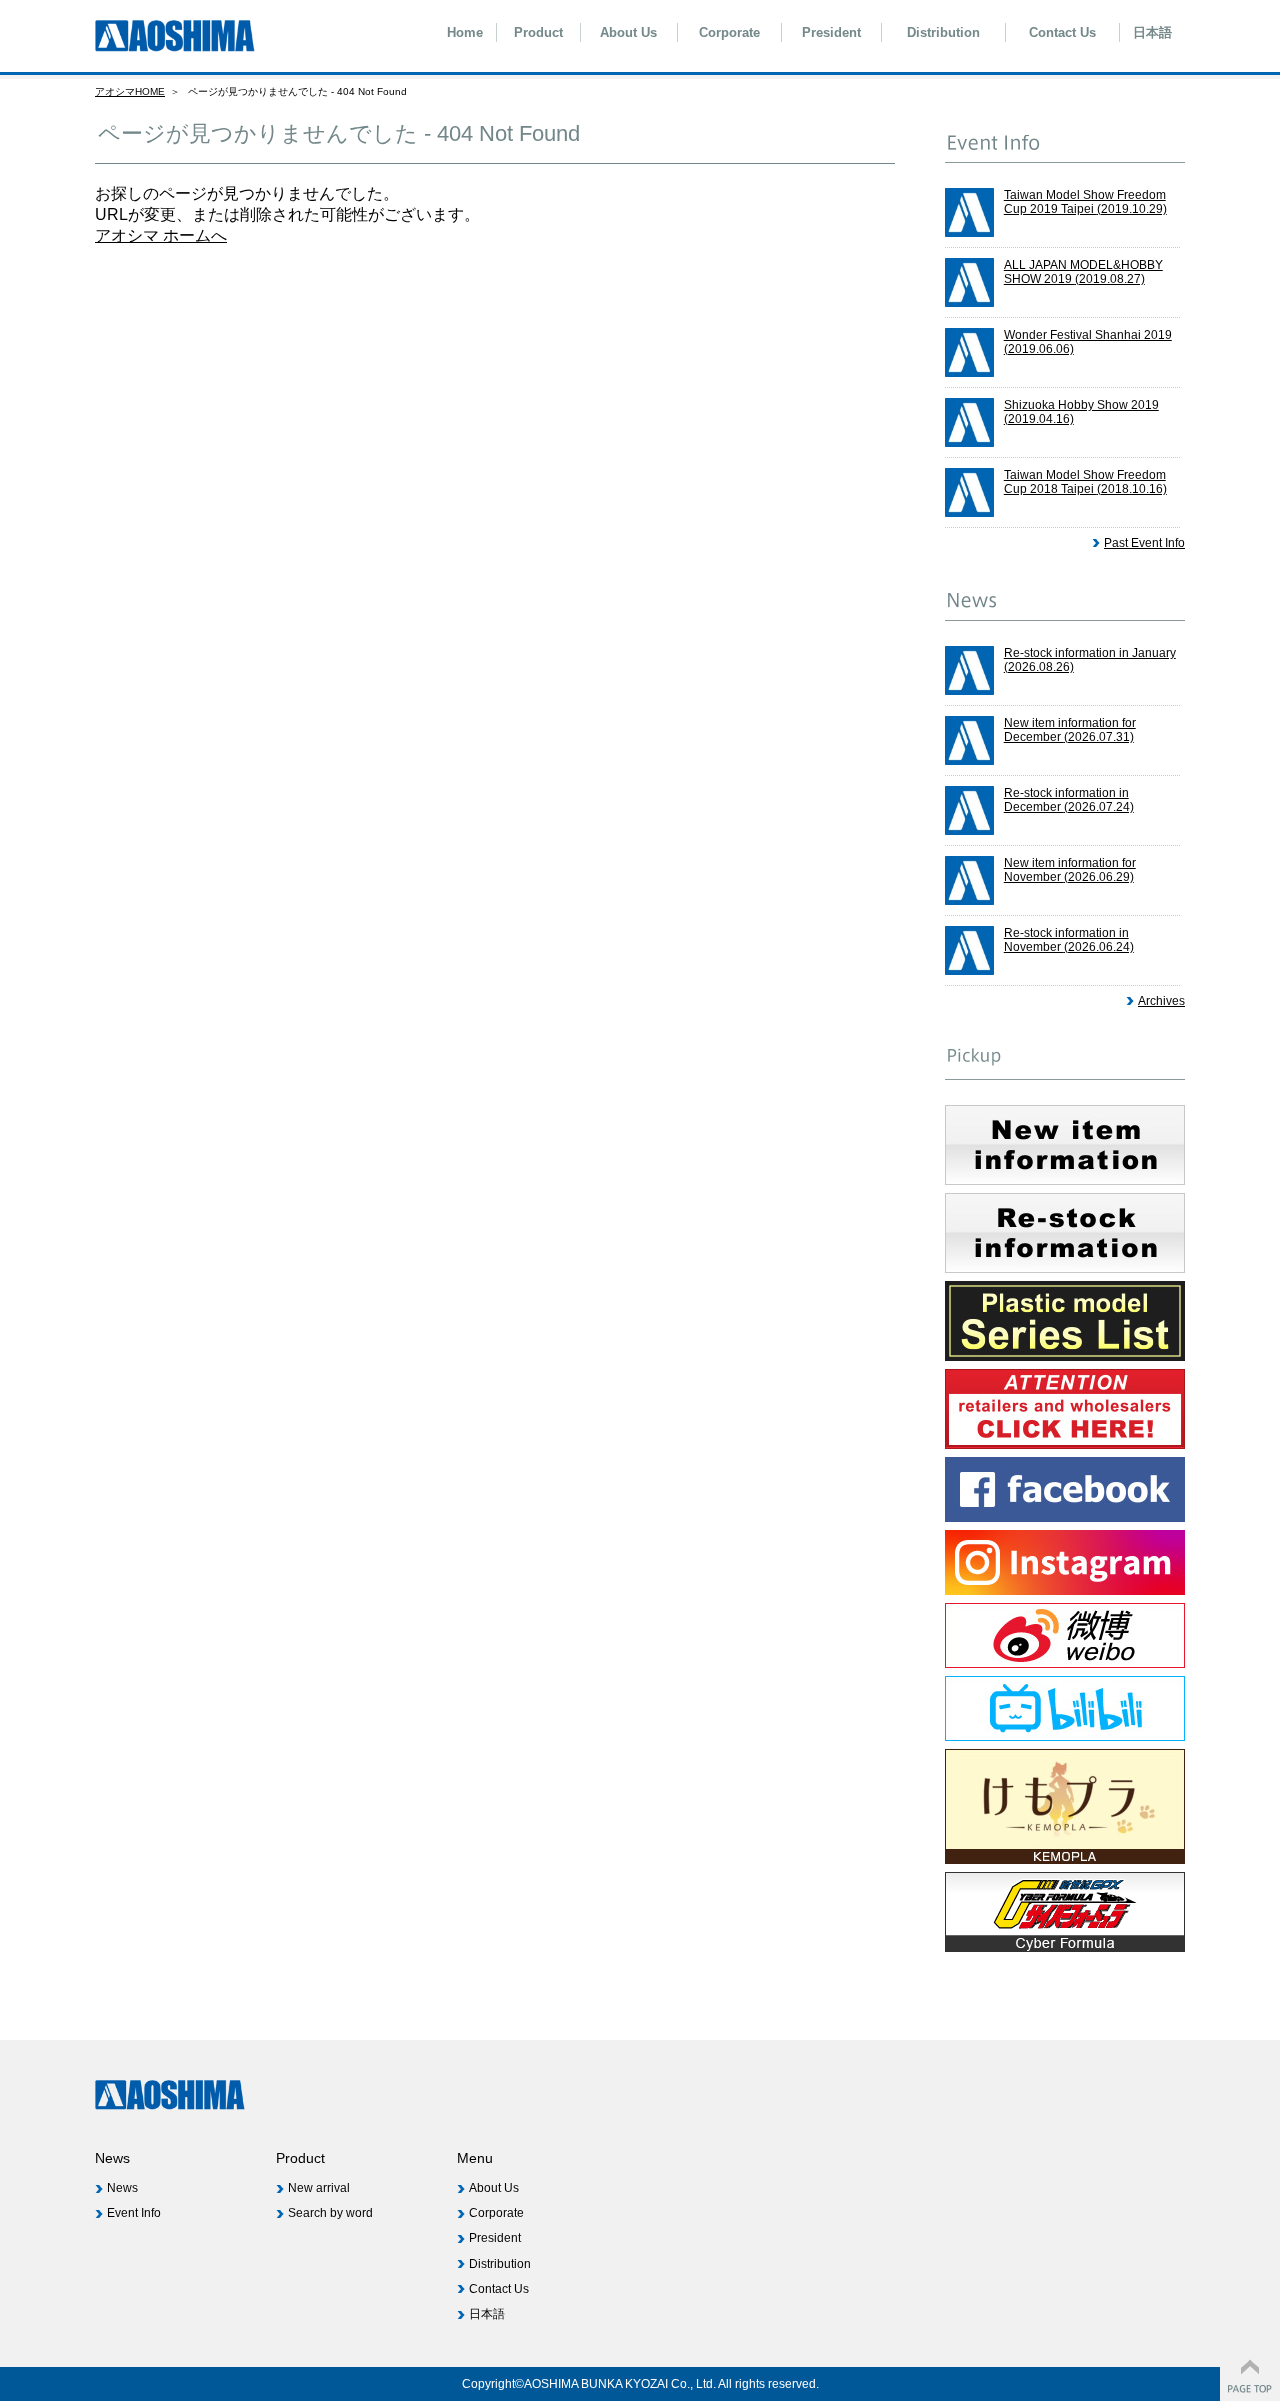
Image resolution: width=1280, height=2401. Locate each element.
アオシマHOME (130, 91)
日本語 (1152, 32)
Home (465, 32)
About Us (628, 32)
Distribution (943, 32)
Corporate (729, 32)
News (122, 2188)
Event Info (134, 2213)
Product (538, 32)
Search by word (330, 2213)
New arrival (319, 2188)
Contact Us (1062, 32)
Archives (1161, 1001)
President (831, 32)
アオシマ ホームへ (161, 235)
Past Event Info (1144, 543)
